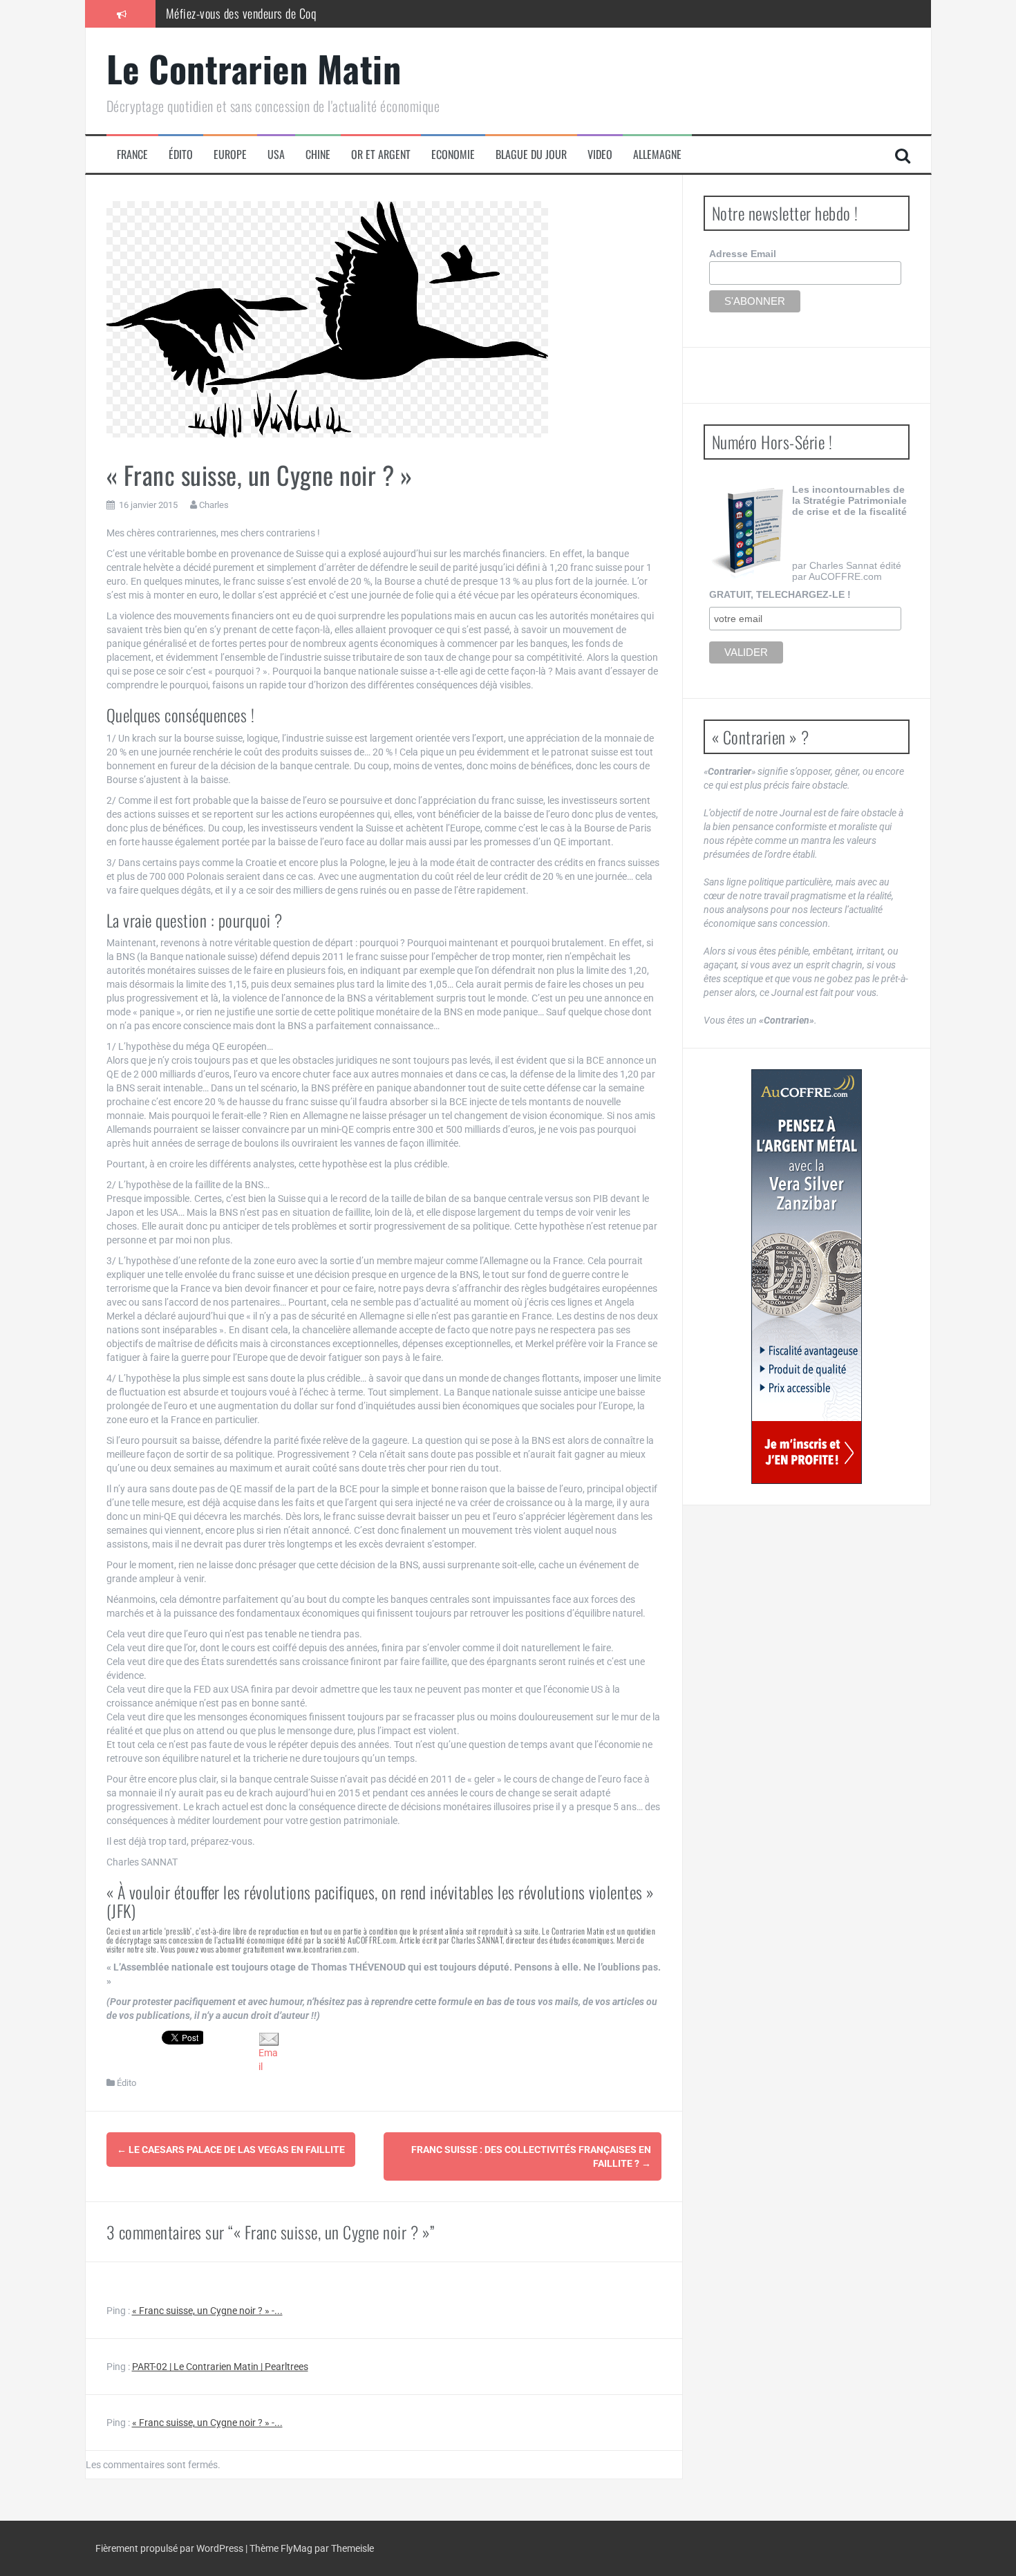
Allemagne (657, 154)
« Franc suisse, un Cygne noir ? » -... (207, 2311)
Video (600, 154)
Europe (230, 154)
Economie (453, 154)
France (132, 154)
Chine (318, 154)
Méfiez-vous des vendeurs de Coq (241, 13)
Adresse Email (743, 254)
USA (276, 154)
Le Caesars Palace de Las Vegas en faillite (231, 2150)
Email (268, 2059)
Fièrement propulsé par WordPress (170, 2548)
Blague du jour (531, 154)
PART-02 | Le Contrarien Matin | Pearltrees (220, 2367)
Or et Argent (381, 154)
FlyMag (297, 2548)
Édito (181, 154)
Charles (214, 505)
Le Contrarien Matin (254, 68)
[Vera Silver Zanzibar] (807, 1277)
